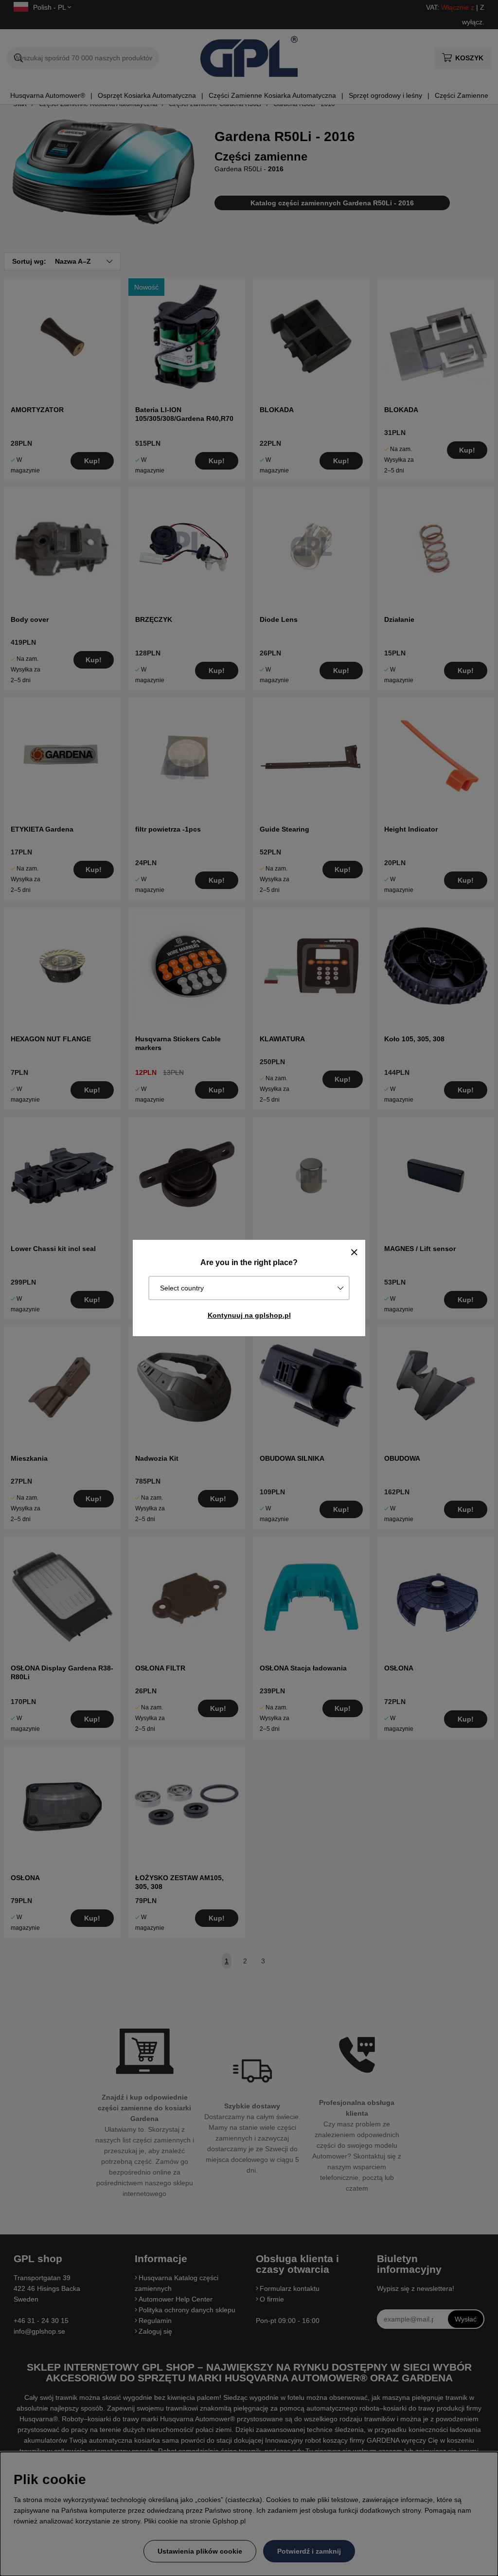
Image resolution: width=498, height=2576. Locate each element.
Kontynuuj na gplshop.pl (249, 1315)
